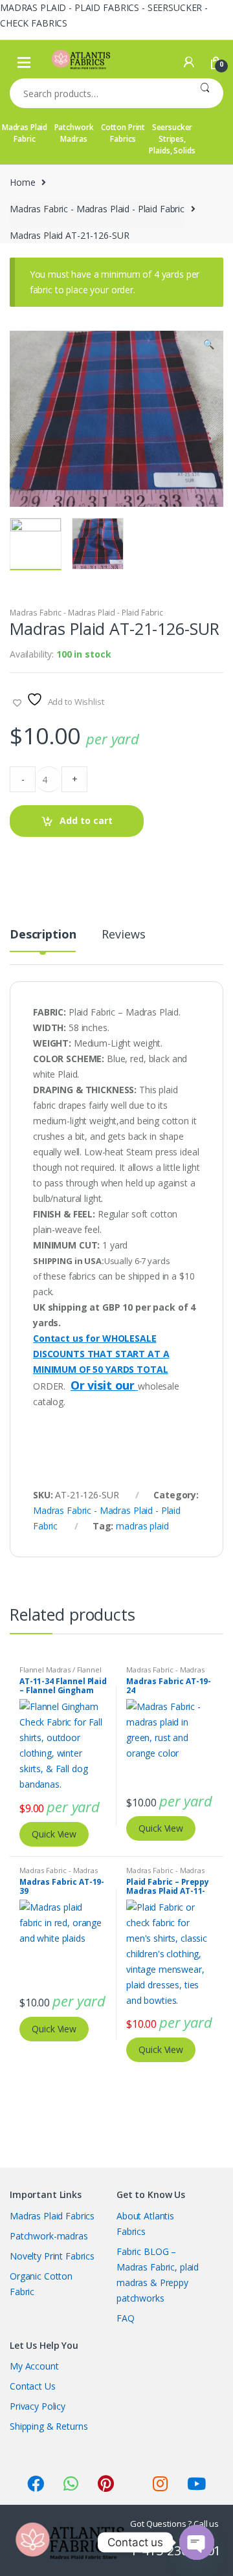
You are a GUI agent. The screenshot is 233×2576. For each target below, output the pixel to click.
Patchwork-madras (49, 2236)
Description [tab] (43, 935)
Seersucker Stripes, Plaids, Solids (172, 139)
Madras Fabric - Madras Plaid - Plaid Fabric (97, 209)
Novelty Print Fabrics (52, 2256)
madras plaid (142, 1526)
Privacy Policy (38, 2406)
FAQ (126, 2318)
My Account (34, 2366)
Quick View (54, 1834)
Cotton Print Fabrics (123, 133)
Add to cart (86, 820)
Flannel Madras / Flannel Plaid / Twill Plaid (61, 1673)
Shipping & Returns (49, 2426)
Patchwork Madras (74, 133)
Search (205, 93)
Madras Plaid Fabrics (52, 2216)
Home (22, 182)
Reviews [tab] (123, 935)
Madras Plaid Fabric (25, 133)
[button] (208, 346)
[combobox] (98, 93)
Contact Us (33, 2386)
